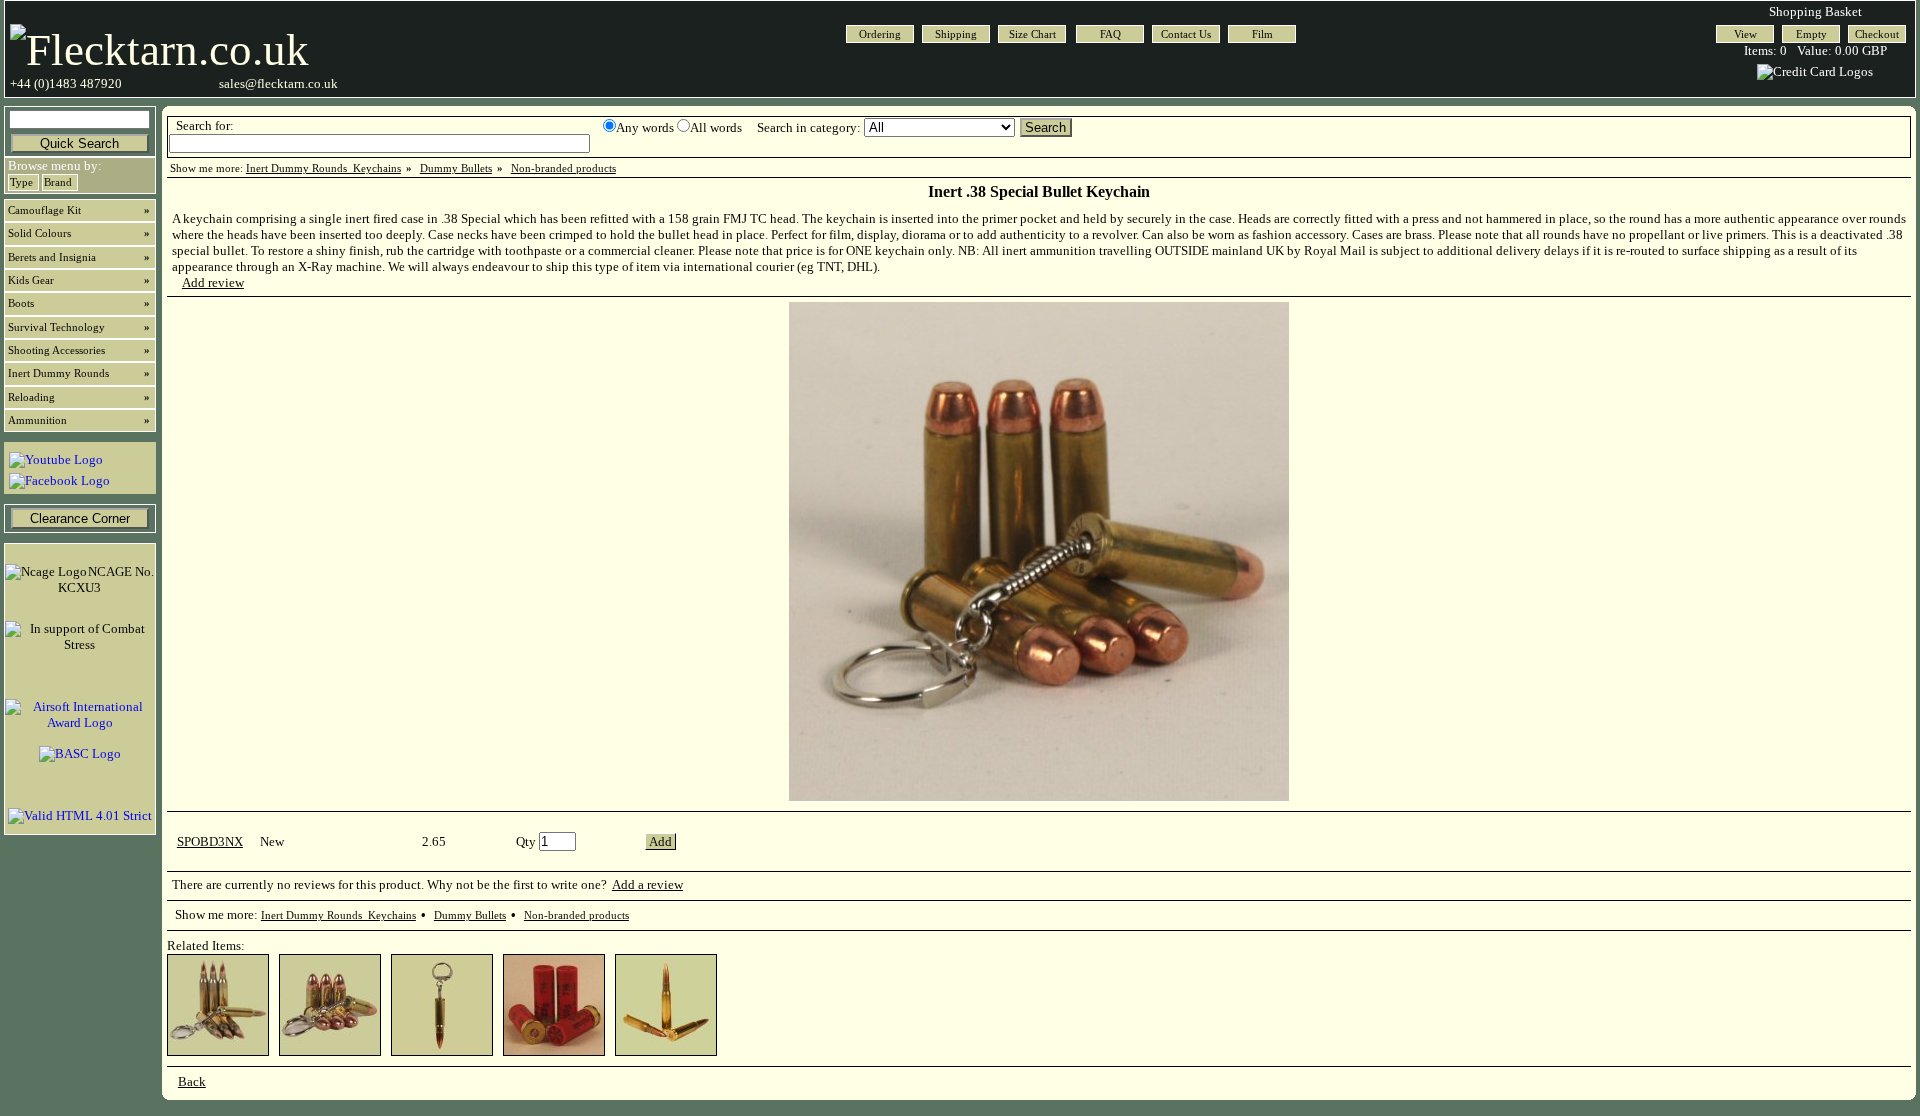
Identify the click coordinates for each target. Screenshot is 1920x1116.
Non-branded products (563, 168)
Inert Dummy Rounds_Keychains (323, 168)
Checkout (1877, 34)
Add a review (647, 884)
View (1745, 34)
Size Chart (1032, 34)
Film (1262, 34)
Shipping (956, 34)
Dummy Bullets (456, 168)
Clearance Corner (80, 518)
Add (660, 841)
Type (21, 182)
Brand (58, 182)
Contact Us (1186, 34)
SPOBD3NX (210, 841)
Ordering (880, 34)
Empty (1811, 34)
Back (192, 1081)
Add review (213, 282)
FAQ (1110, 34)
